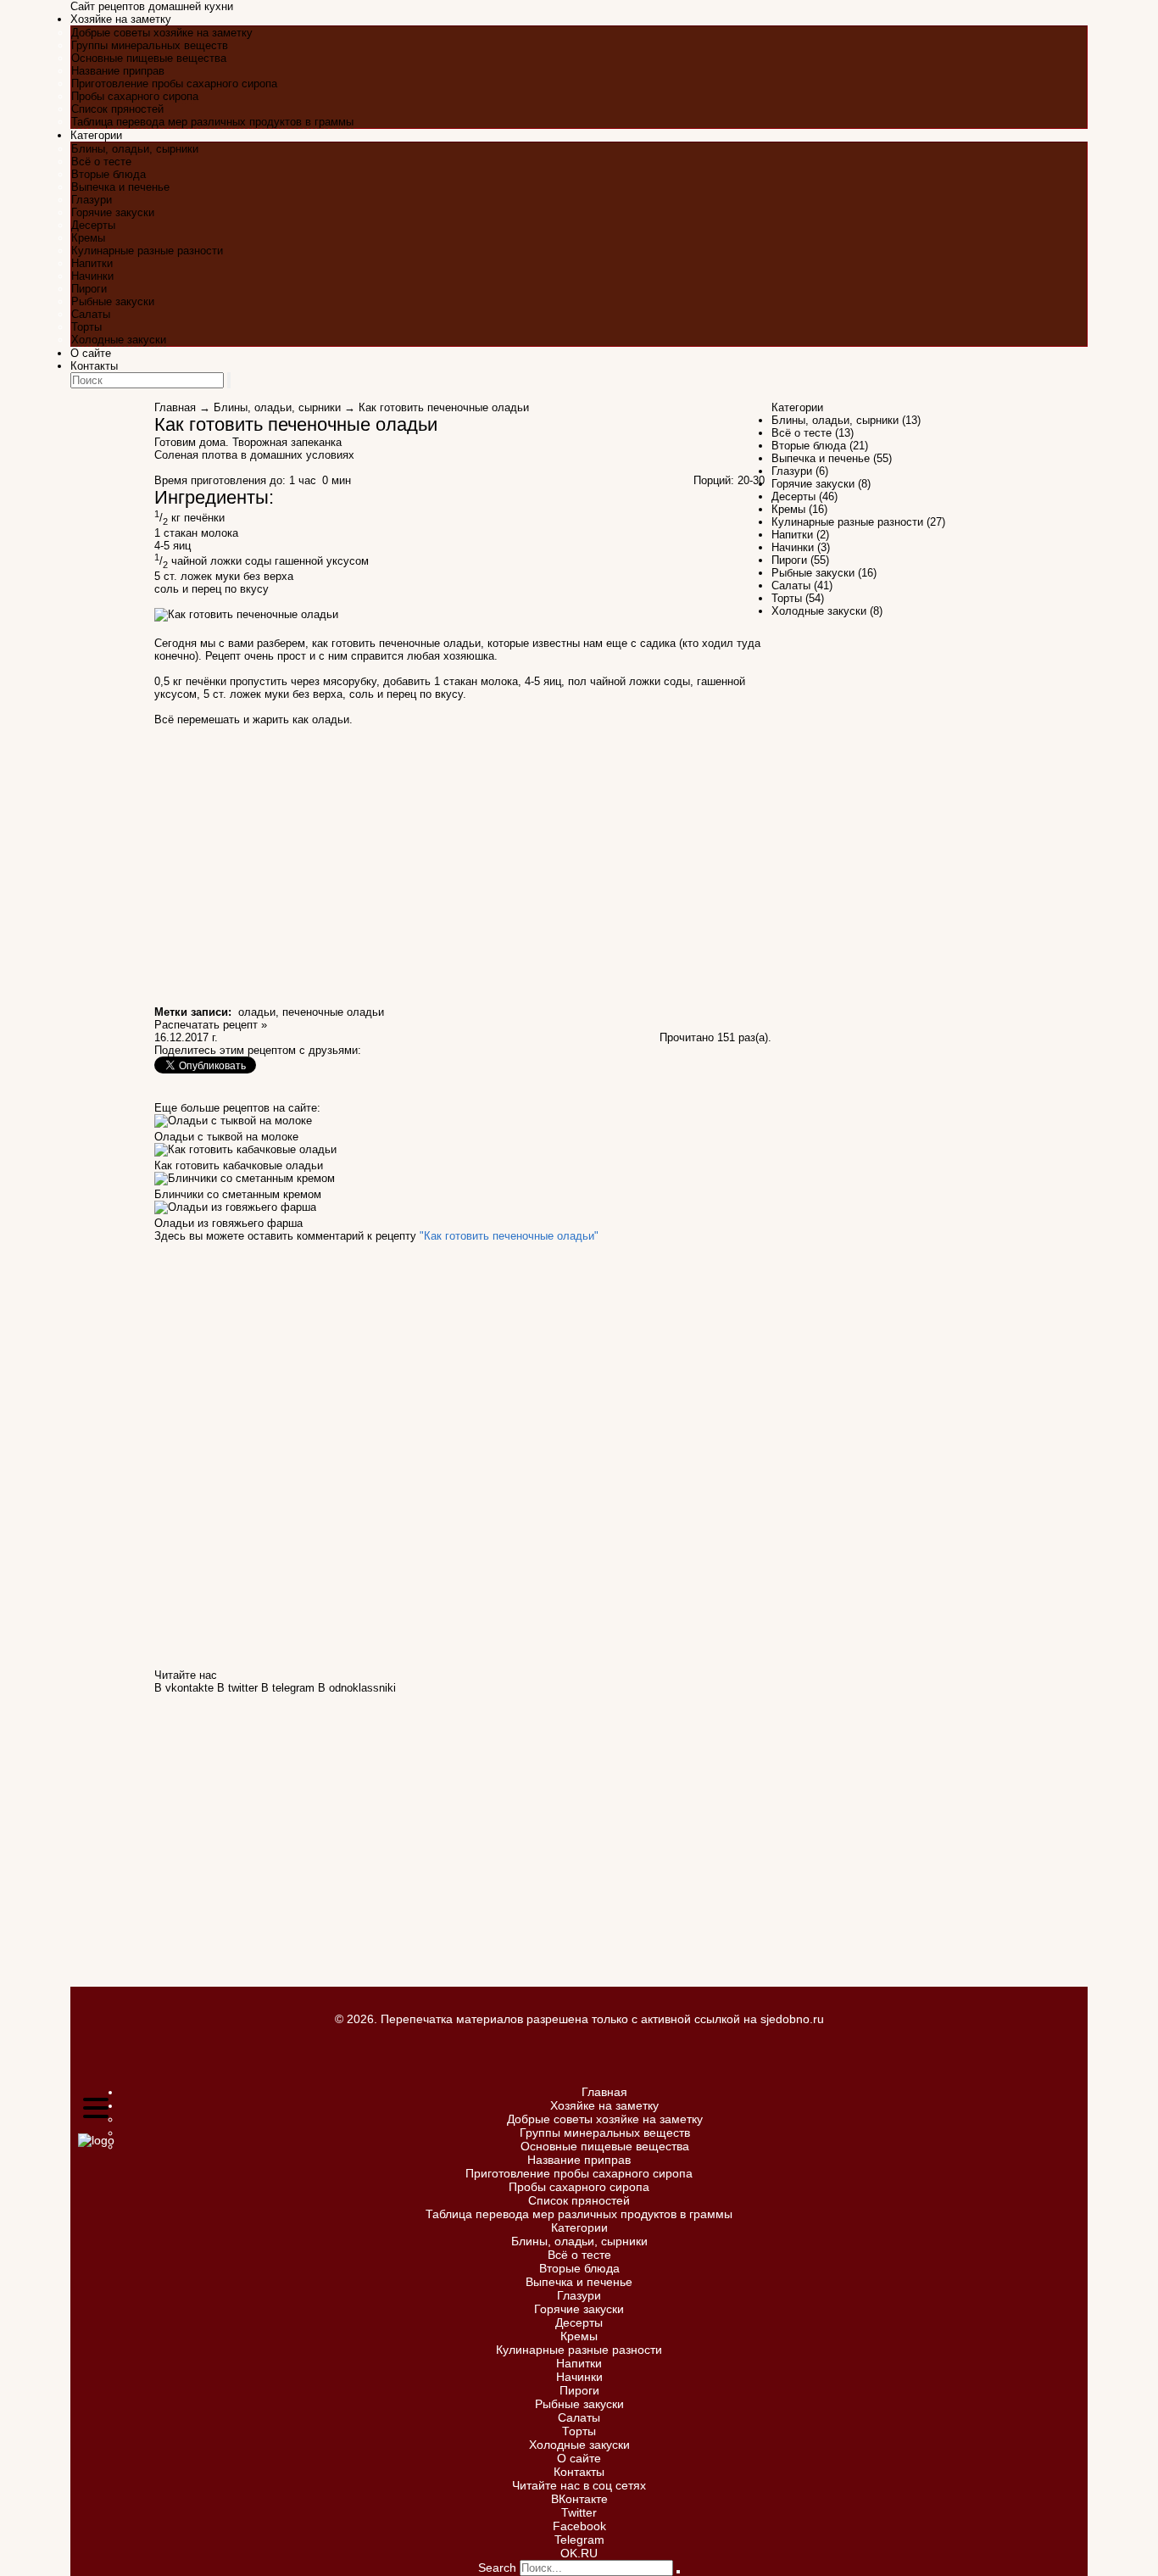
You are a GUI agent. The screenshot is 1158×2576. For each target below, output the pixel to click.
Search (497, 2568)
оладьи (257, 1012)
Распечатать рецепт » (211, 1025)
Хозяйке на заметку (121, 19)
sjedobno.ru (792, 2019)
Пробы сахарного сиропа (135, 96)
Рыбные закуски (113, 301)
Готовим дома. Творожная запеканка (248, 442)
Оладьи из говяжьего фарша (228, 1223)
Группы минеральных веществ (150, 45)
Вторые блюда (109, 174)
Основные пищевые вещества (149, 58)
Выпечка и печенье (120, 187)
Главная (175, 407)
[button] (96, 2109)
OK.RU (579, 2553)
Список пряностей (117, 109)
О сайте (91, 353)
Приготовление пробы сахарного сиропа (174, 84)
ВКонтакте (579, 2499)
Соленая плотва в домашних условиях (254, 455)
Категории (96, 135)
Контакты (94, 366)
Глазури (92, 200)
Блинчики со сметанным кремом (238, 1194)
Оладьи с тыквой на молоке (226, 1137)
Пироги (89, 289)
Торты (86, 327)
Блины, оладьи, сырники (135, 149)
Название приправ (118, 71)
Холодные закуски (119, 340)
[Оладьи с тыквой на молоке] (233, 1124)
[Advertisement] (889, 64)
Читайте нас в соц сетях (579, 2485)
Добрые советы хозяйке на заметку (162, 33)
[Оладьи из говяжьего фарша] (235, 1210)
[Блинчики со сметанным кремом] (245, 1182)
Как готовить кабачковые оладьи (239, 1165)
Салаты (91, 314)
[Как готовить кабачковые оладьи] (245, 1153)
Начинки (92, 276)
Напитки (92, 263)
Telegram (579, 2540)
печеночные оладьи (333, 1012)
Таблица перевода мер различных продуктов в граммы (212, 122)
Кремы (88, 238)
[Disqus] (463, 1454)
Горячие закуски (113, 212)
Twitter (579, 2512)
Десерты (93, 225)
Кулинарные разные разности (147, 251)
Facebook (579, 2526)
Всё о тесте (101, 162)
